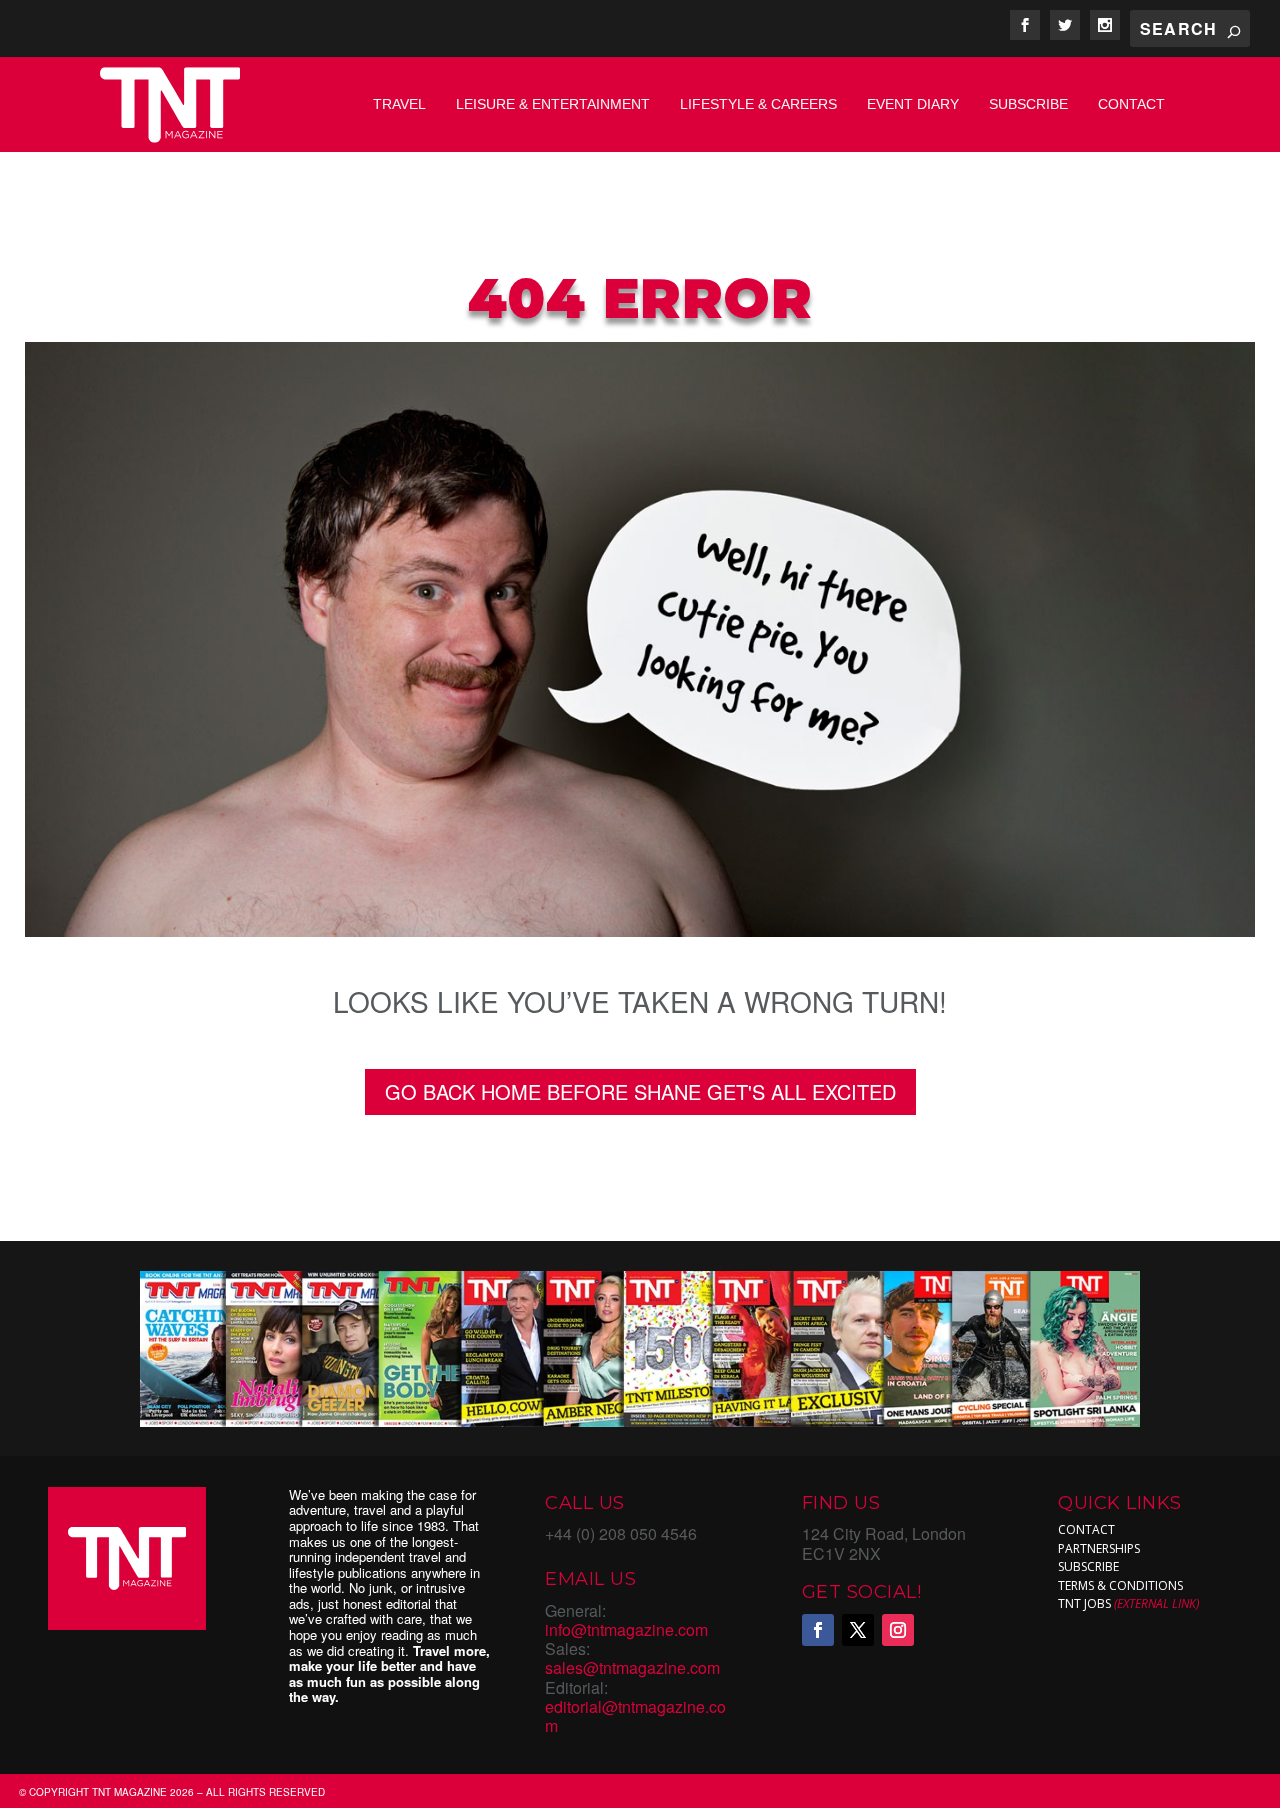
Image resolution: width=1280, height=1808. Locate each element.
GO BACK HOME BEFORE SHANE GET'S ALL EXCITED (640, 1091)
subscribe (1088, 1566)
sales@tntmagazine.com (632, 1667)
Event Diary (913, 104)
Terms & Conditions (1120, 1585)
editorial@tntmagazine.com (635, 1716)
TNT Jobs (1084, 1603)
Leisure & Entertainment (553, 104)
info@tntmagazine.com (626, 1629)
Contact (1131, 104)
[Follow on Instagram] (898, 1630)
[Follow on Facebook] (818, 1630)
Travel (399, 104)
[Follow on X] (858, 1630)
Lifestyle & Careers (758, 104)
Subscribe (1028, 104)
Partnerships (1099, 1548)
